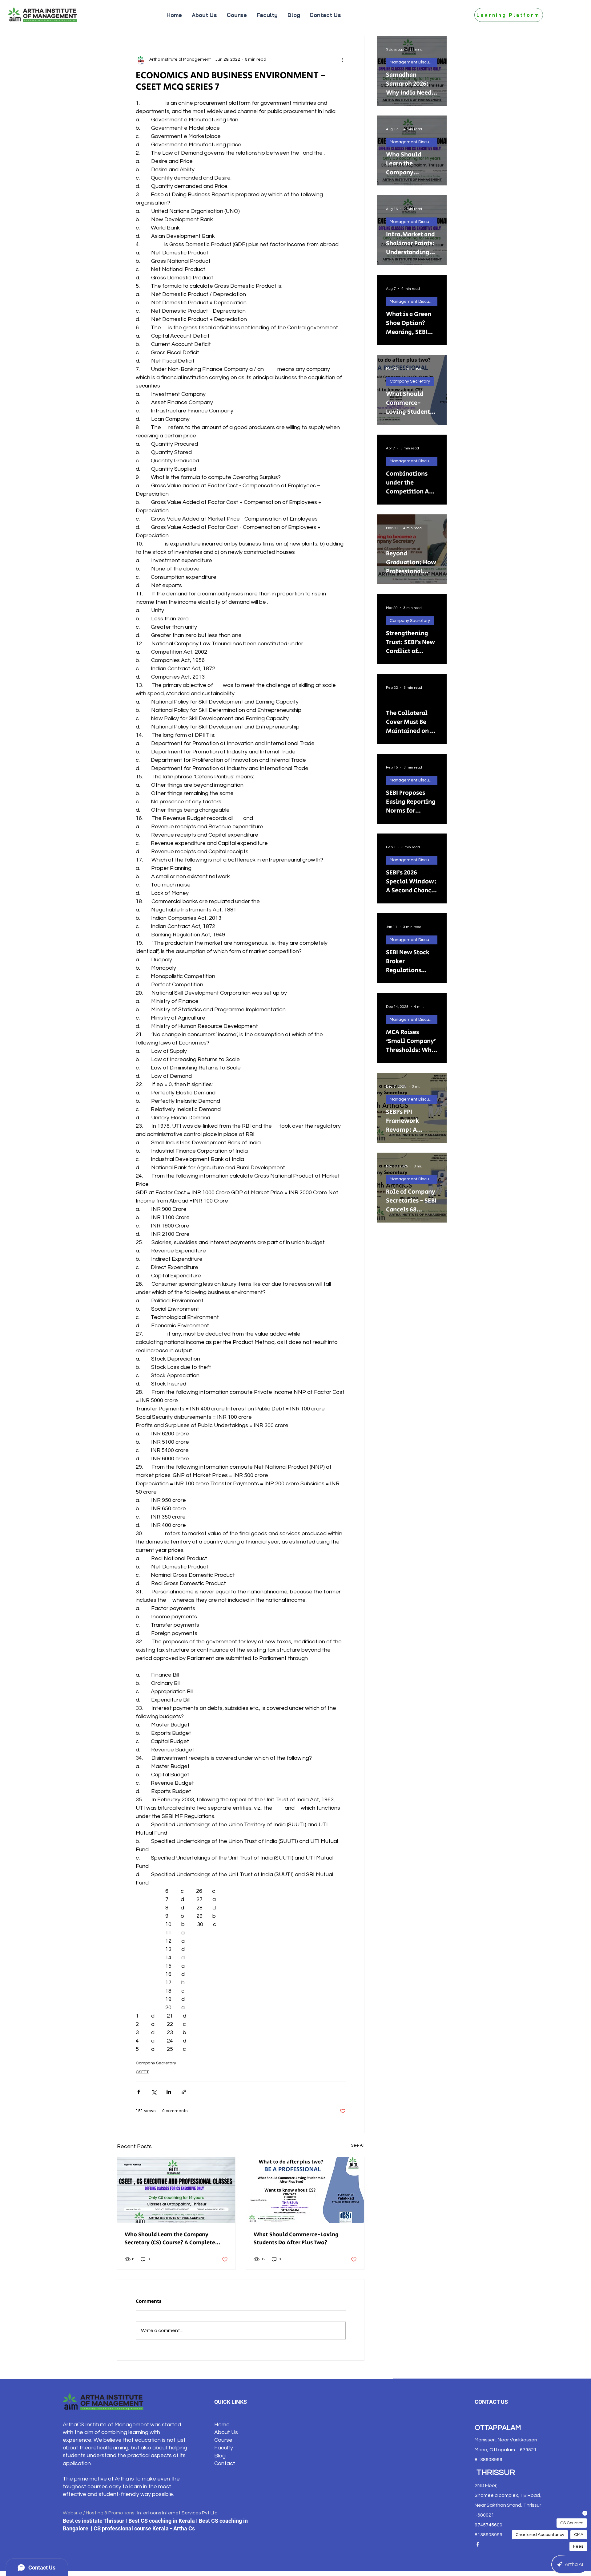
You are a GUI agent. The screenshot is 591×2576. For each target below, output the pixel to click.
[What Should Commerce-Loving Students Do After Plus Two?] (305, 2190)
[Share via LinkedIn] (169, 2092)
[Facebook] (478, 2544)
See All (358, 2145)
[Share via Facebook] (139, 2092)
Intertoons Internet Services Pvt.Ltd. (178, 2513)
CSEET (142, 2072)
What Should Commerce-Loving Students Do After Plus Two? (296, 2239)
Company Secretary (156, 2063)
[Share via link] (184, 2092)
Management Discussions (414, 62)
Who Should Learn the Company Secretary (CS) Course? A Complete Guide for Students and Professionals (173, 2239)
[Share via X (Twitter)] (154, 2092)
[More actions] (342, 59)
